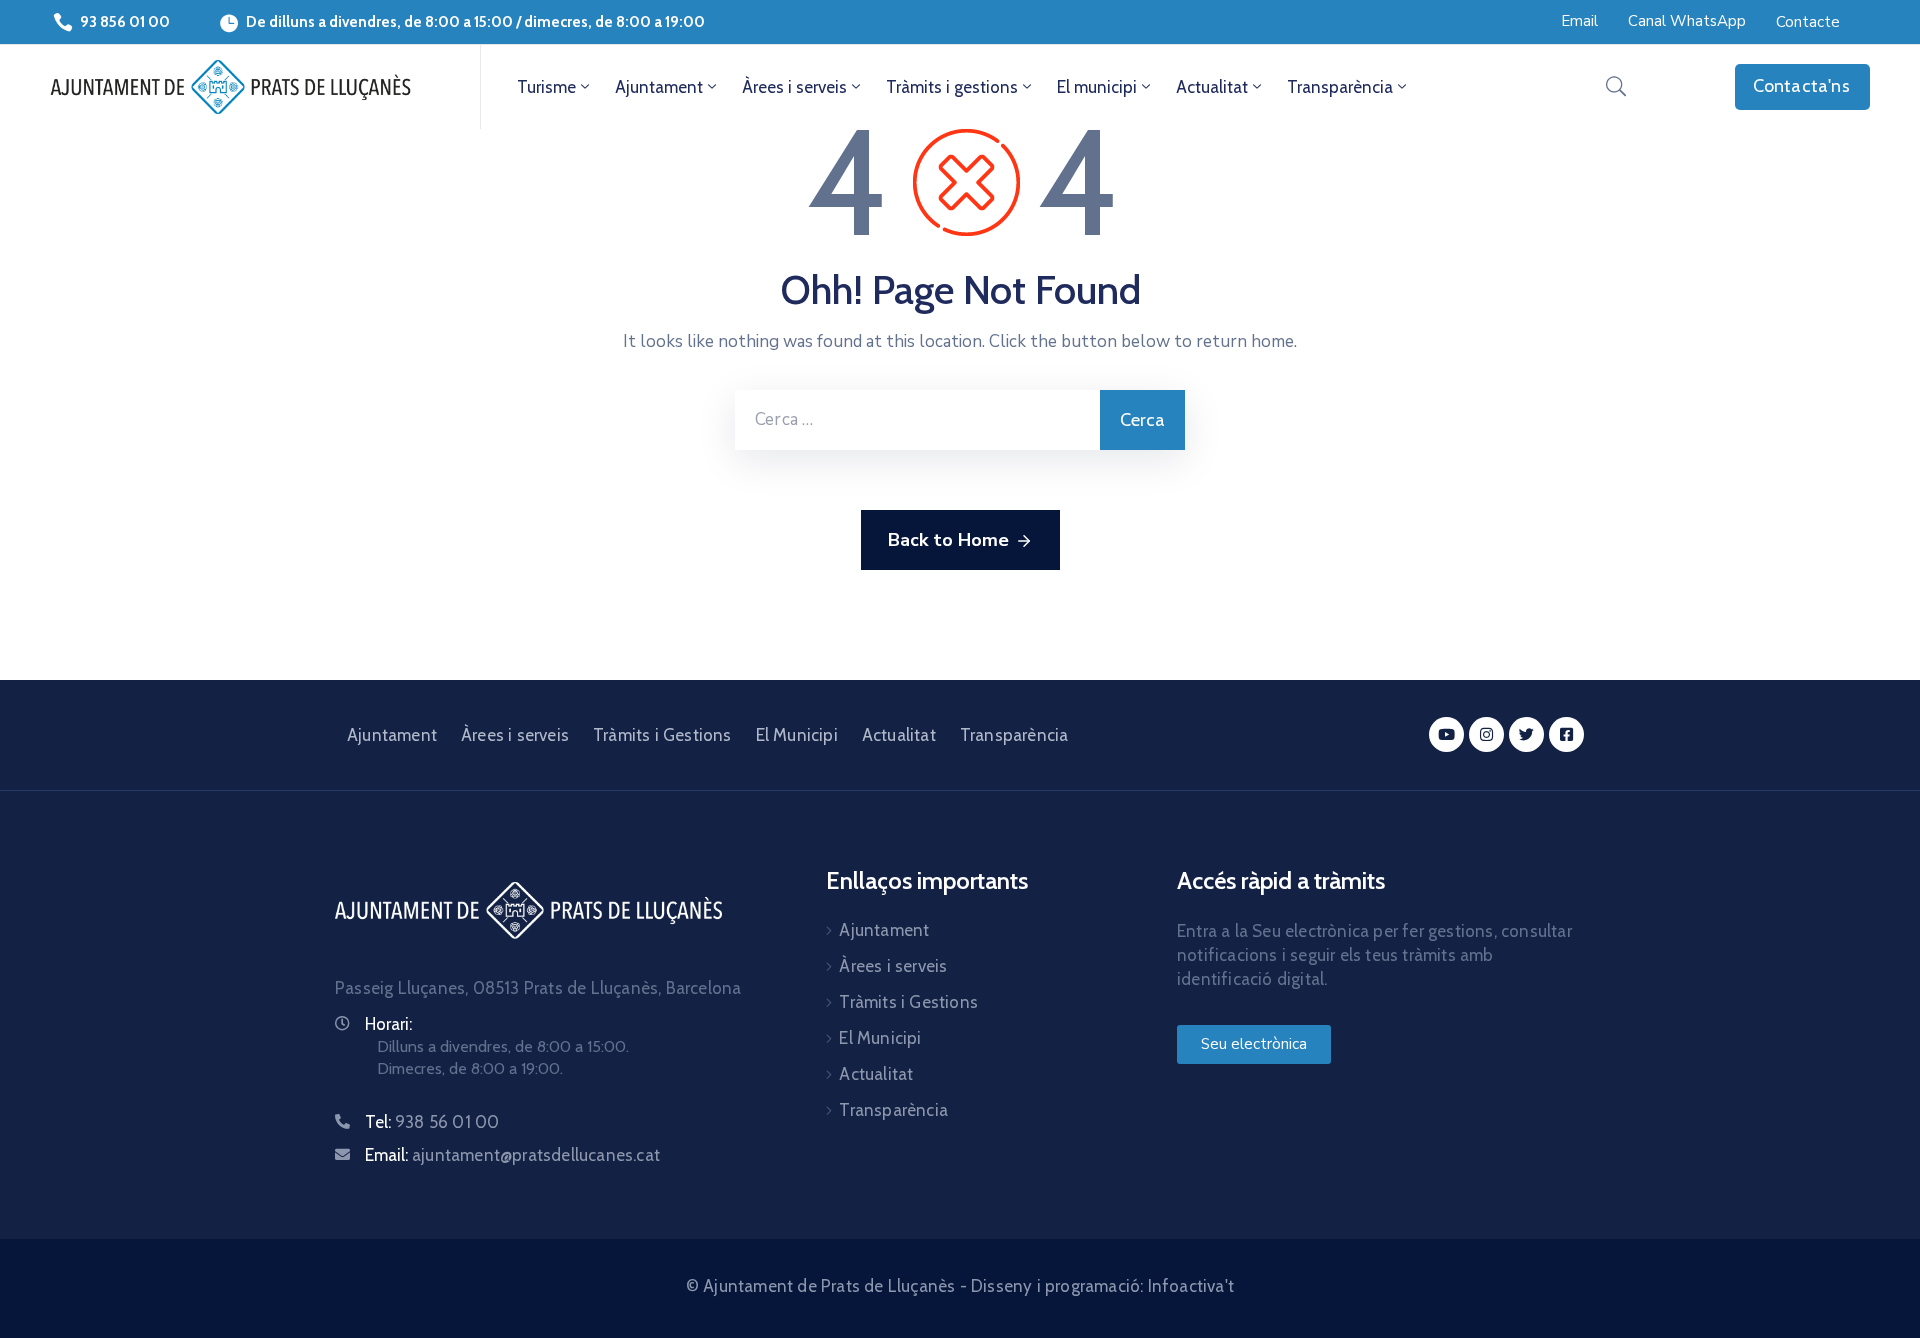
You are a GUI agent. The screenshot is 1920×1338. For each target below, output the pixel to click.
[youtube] (1446, 734)
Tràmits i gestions (952, 87)
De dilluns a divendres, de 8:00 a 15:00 (379, 22)
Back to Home (948, 540)
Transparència (1340, 87)
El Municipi (797, 735)
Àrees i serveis (794, 87)
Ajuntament (659, 87)
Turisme (546, 87)
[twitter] (1526, 734)
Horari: (388, 1024)
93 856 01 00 (125, 22)
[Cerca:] (917, 420)
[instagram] (1486, 734)
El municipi (1097, 87)
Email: (512, 1155)
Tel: (432, 1122)
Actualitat (1212, 87)
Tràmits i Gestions (662, 735)
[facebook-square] (1566, 734)
